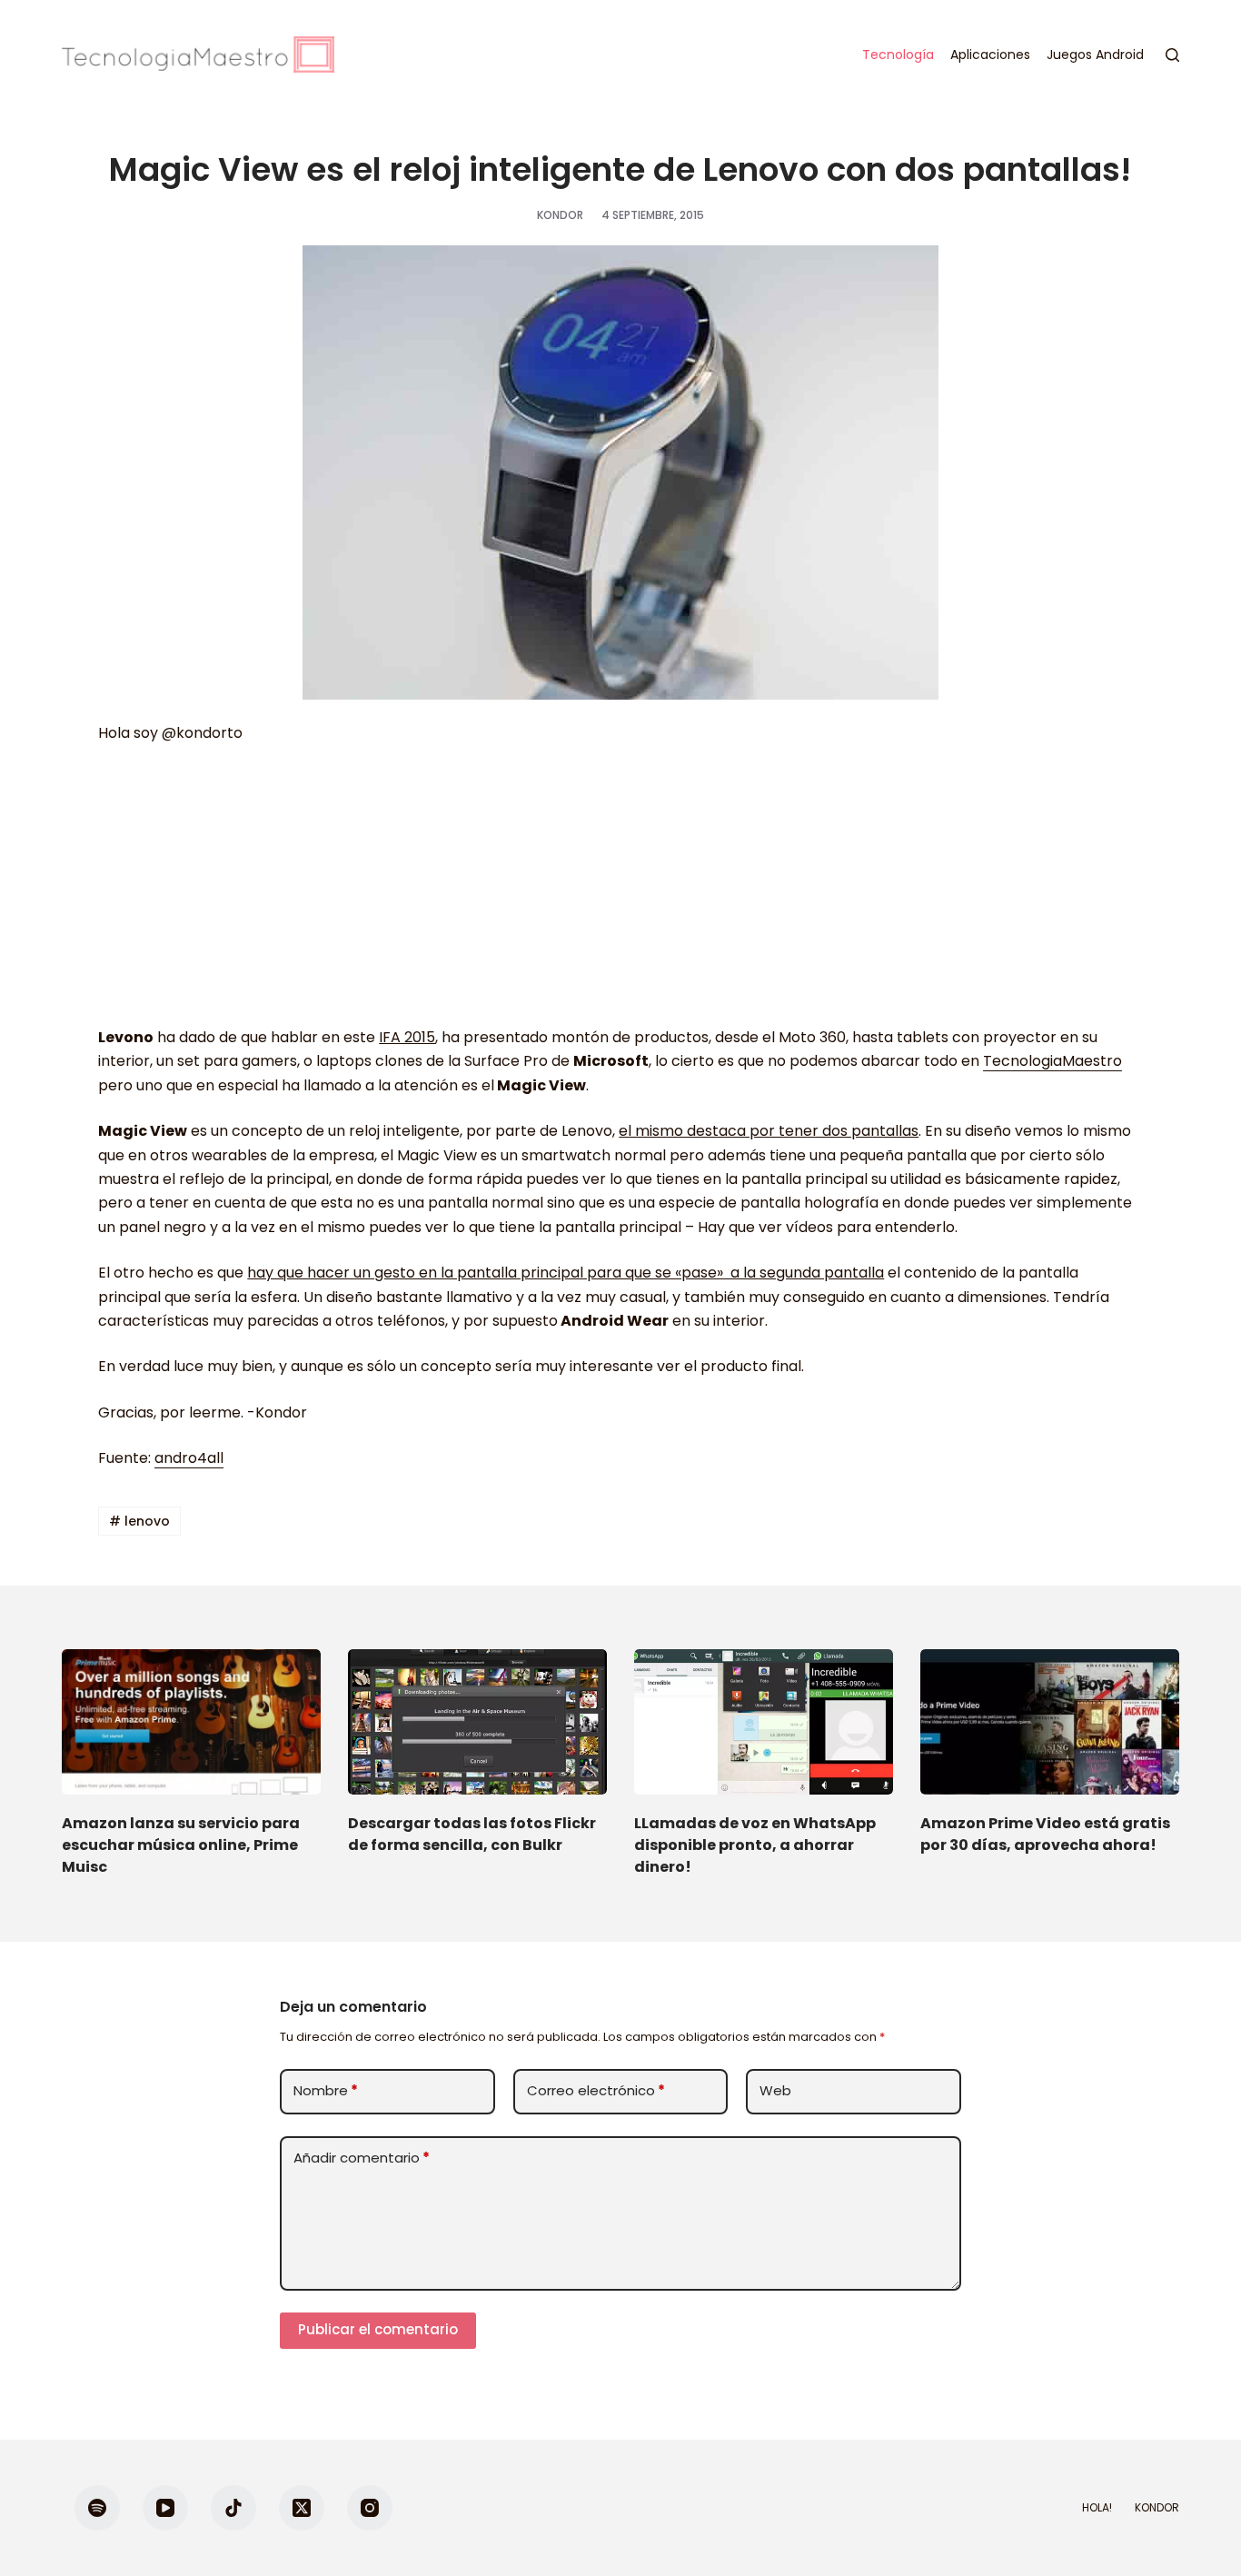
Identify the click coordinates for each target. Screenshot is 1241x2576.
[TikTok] (233, 2508)
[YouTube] (165, 2508)
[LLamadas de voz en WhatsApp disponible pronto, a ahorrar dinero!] (764, 1722)
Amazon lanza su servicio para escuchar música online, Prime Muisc (181, 1845)
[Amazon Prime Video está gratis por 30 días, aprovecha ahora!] (1050, 1722)
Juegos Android (1095, 55)
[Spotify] (97, 2508)
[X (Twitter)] (302, 2508)
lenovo (139, 1521)
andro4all (189, 1458)
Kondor (1157, 2508)
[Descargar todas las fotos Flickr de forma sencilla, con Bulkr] (477, 1722)
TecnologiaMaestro (1052, 1061)
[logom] (198, 55)
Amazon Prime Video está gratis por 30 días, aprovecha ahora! (1045, 1834)
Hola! (1097, 2508)
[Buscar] (1172, 55)
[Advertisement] (620, 894)
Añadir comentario (362, 2158)
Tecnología (898, 55)
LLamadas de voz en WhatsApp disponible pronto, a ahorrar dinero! (755, 1845)
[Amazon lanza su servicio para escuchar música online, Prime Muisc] (191, 1722)
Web (775, 2090)
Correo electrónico (596, 2090)
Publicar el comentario (378, 2329)
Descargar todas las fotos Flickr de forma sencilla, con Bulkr (472, 1834)
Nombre (326, 2090)
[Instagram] (370, 2508)
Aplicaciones (990, 55)
